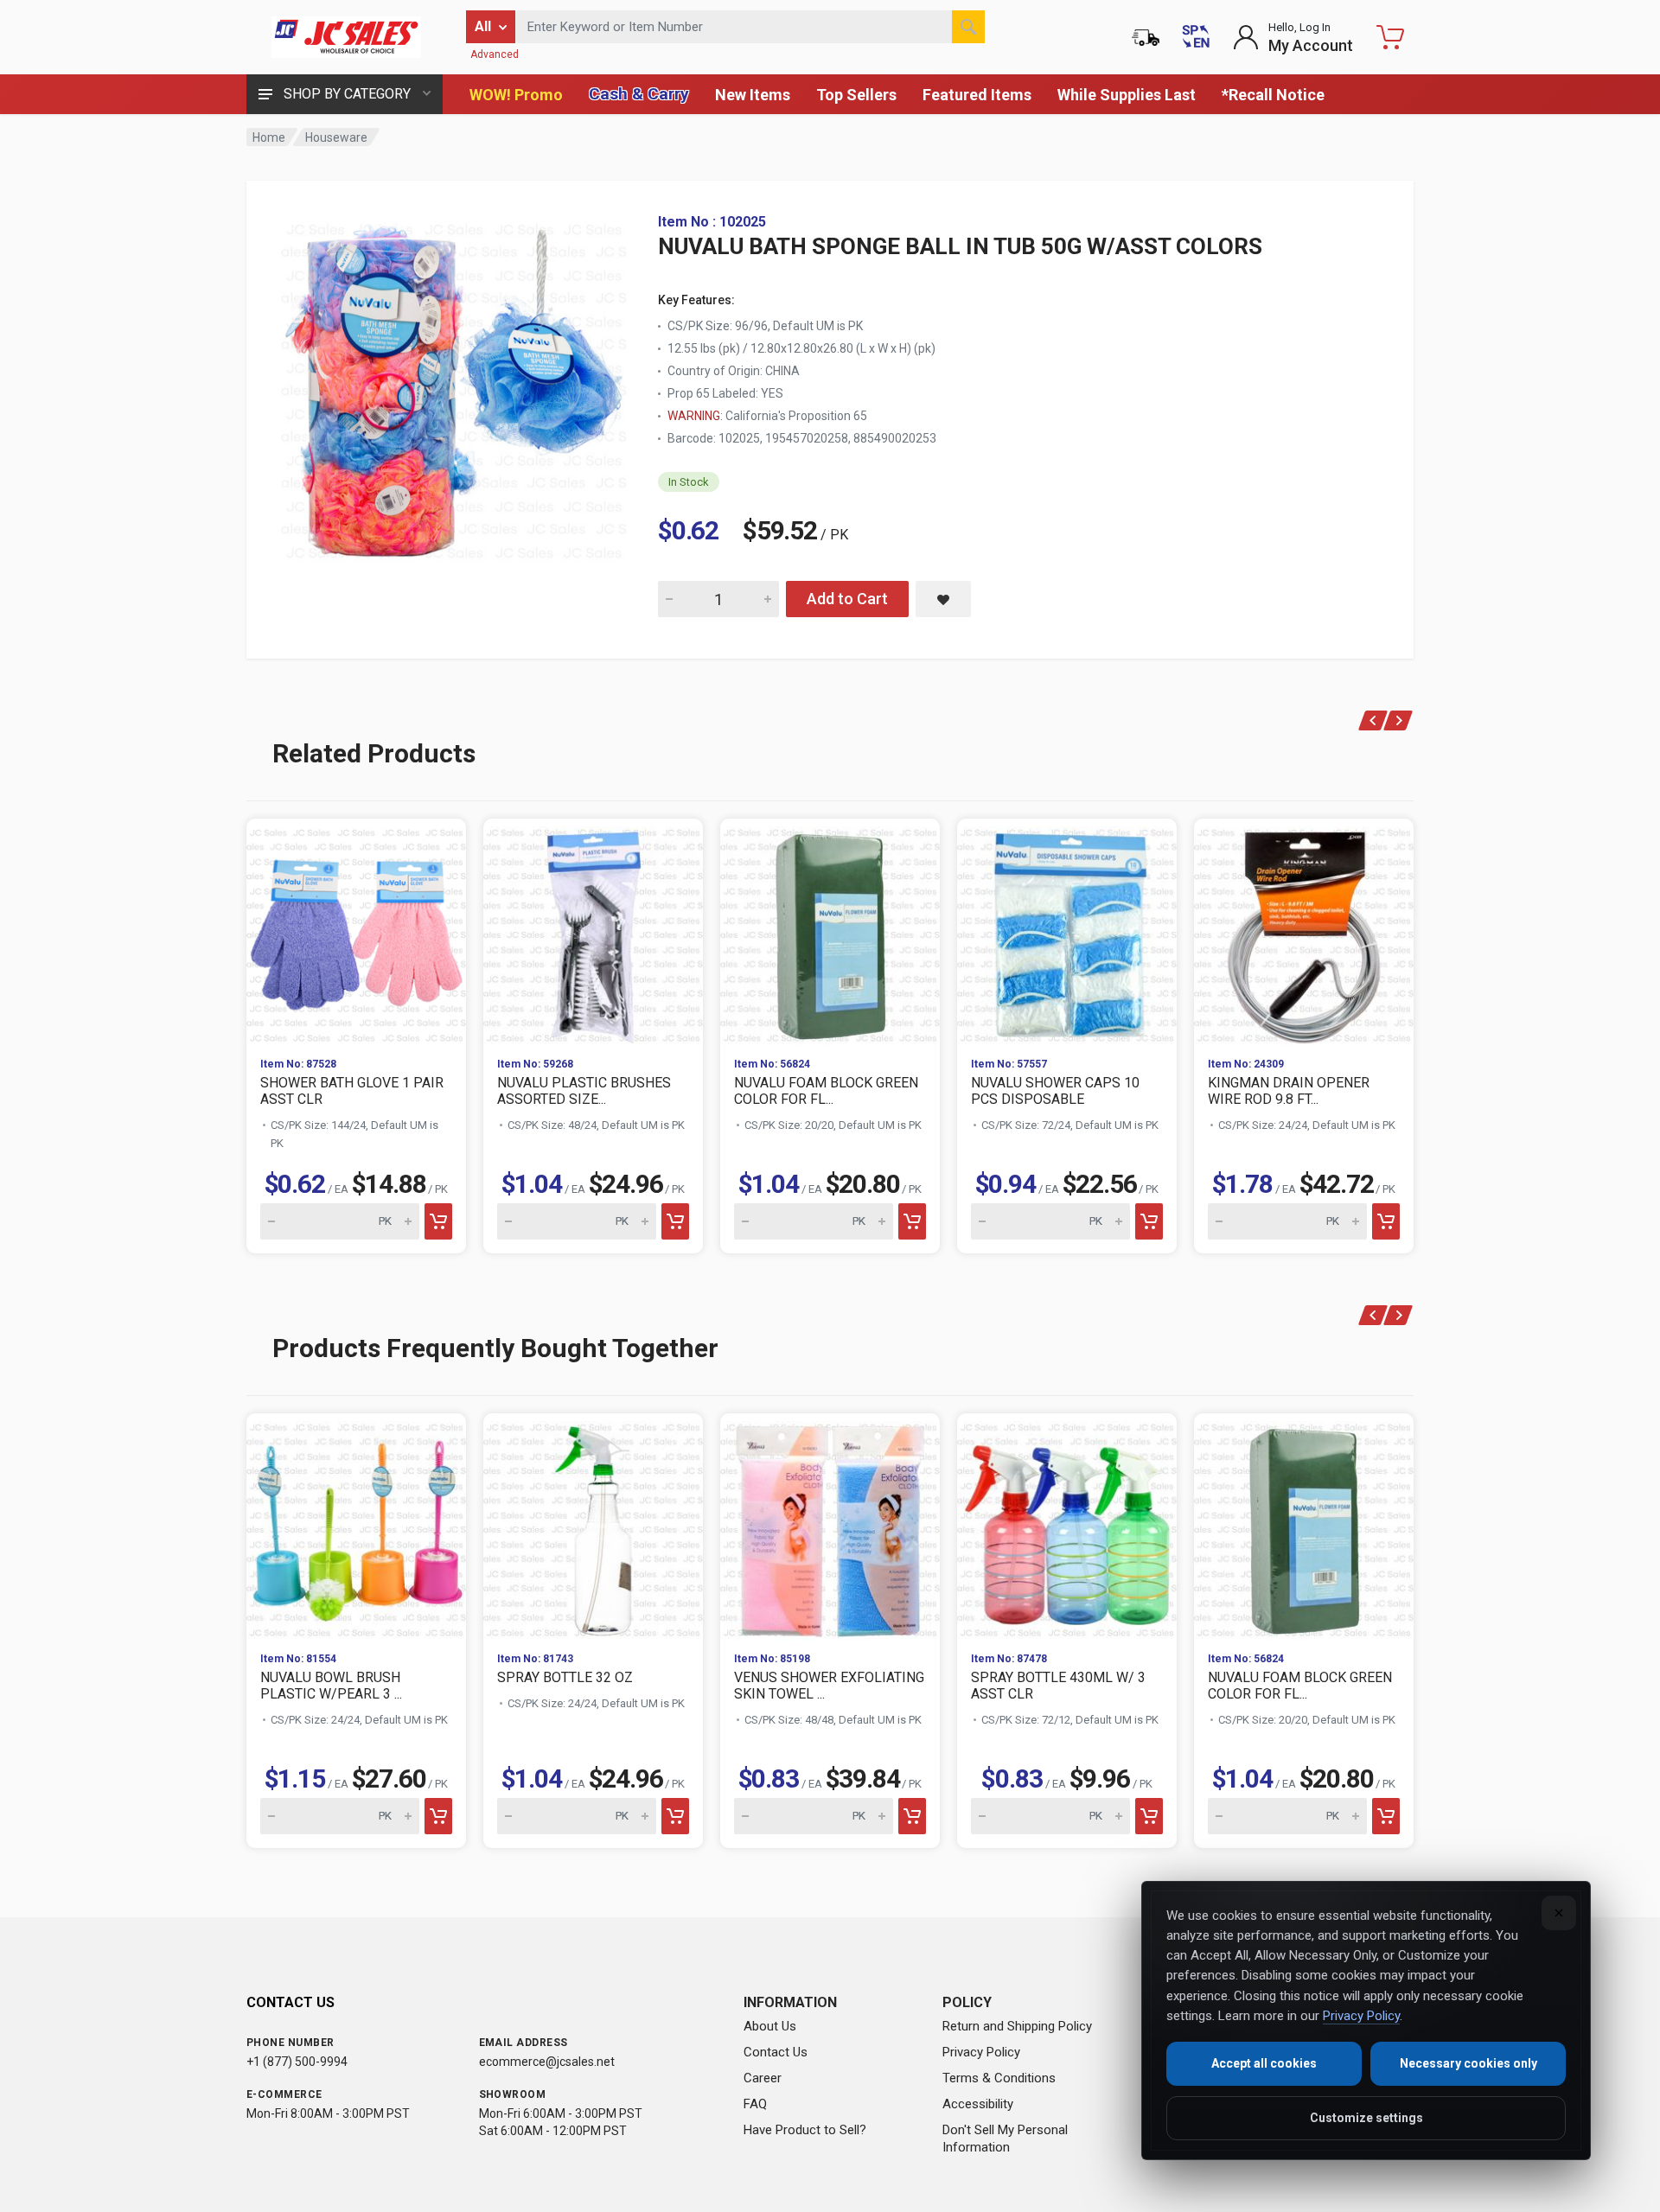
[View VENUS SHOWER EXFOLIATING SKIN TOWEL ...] (830, 1526)
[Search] (968, 27)
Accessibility (978, 2104)
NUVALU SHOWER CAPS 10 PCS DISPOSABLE (1055, 1091)
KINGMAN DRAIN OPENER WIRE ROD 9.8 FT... (1289, 1091)
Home (269, 137)
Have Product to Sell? (805, 2130)
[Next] (1398, 720)
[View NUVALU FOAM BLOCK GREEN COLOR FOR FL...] (830, 931)
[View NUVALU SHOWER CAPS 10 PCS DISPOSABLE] (1067, 931)
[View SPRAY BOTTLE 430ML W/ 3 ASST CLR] (1067, 1526)
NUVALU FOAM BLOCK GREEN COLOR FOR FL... (826, 1091)
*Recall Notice (1273, 95)
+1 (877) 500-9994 (297, 2062)
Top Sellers (856, 95)
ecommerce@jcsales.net (547, 2062)
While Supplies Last (1127, 95)
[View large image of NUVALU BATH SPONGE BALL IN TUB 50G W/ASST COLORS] (454, 387)
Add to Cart (847, 599)
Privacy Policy (981, 2052)
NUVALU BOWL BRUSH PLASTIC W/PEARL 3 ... (331, 1686)
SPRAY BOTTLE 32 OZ (565, 1677)
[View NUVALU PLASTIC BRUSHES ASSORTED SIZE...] (593, 931)
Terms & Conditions (999, 2078)
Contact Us (776, 2052)
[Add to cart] (438, 1221)
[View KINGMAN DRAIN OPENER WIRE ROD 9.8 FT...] (1304, 931)
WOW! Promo (516, 95)
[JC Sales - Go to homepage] (346, 37)
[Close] (1559, 1913)
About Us (770, 2026)
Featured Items (977, 95)
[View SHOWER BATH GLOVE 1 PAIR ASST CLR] (356, 931)
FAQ (755, 2104)
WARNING (694, 416)
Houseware (336, 137)
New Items (753, 95)
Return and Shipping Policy (1017, 2026)
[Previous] (1373, 720)
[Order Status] (1146, 37)
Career (763, 2078)
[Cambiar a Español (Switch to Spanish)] (1196, 37)
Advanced (495, 54)
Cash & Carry (639, 94)
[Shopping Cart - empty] (1390, 37)
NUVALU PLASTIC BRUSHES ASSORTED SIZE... (584, 1091)
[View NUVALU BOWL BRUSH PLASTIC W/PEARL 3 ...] (356, 1526)
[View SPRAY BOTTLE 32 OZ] (593, 1526)
